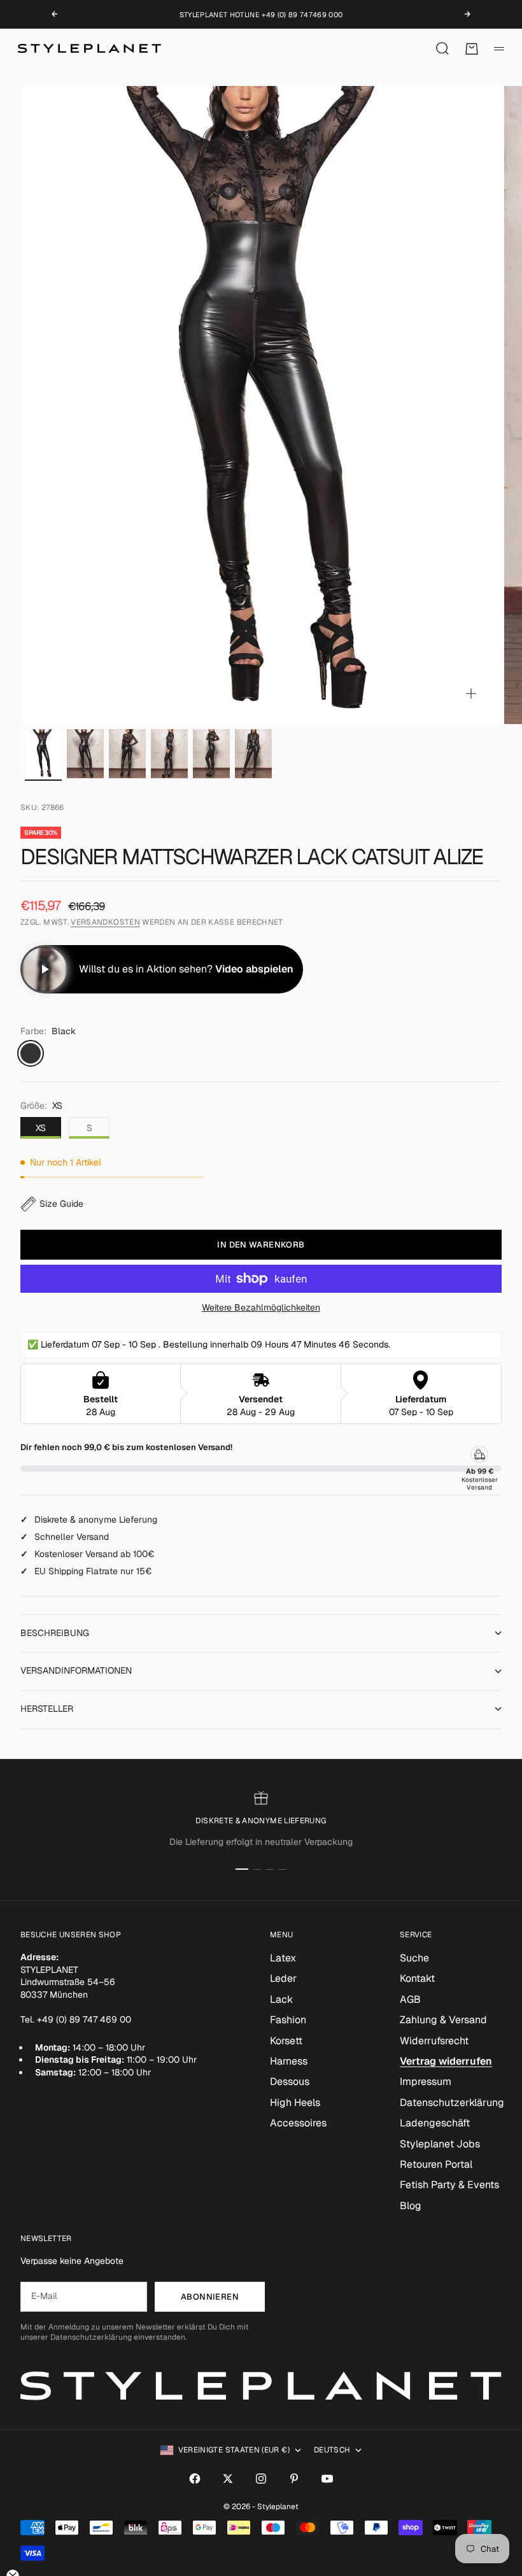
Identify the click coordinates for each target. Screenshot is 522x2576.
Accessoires (298, 2123)
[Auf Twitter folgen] (228, 2479)
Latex (283, 1958)
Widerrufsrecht (434, 2041)
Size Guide (61, 1204)
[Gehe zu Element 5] (211, 754)
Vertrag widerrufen (446, 2061)
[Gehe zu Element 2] (85, 754)
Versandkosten (105, 922)
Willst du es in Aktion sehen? (186, 969)
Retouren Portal (436, 2164)
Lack (281, 1999)
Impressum (426, 2081)
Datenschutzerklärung (452, 2103)
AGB (410, 1999)
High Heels (295, 2103)
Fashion (288, 2020)
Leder (283, 1978)
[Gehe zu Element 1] (43, 754)
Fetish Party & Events (449, 2185)
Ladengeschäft (435, 2123)
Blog (411, 2206)
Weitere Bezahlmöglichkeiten (261, 1307)
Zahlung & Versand (443, 2020)
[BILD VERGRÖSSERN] (471, 694)
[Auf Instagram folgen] (261, 2479)
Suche (414, 1958)
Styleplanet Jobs (440, 2144)
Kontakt (417, 1978)
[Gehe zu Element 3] (127, 754)
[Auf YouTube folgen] (327, 2479)
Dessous (290, 2081)
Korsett (286, 2041)
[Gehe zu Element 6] (253, 754)
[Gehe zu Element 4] (169, 754)
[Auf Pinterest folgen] (294, 2479)
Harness (289, 2061)
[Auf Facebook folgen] (195, 2479)
